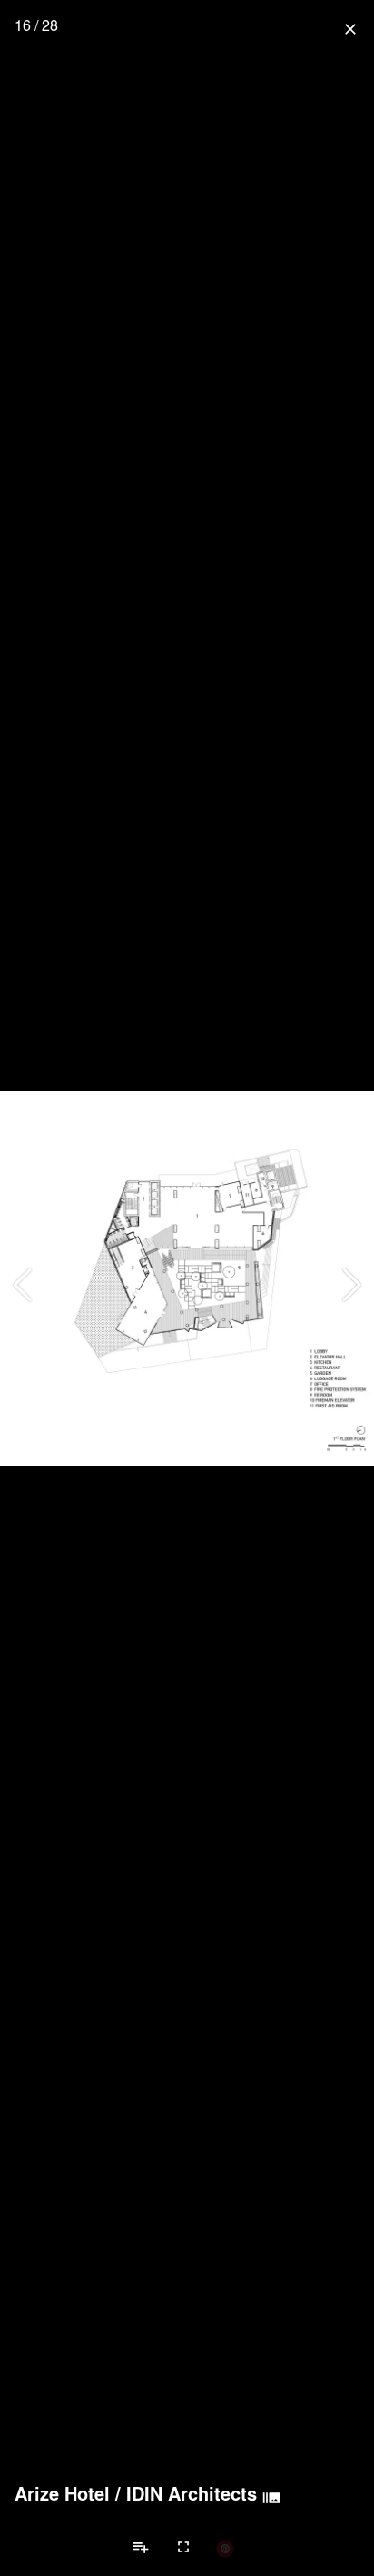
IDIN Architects (192, 2493)
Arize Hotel (62, 2493)
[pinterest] (225, 2548)
